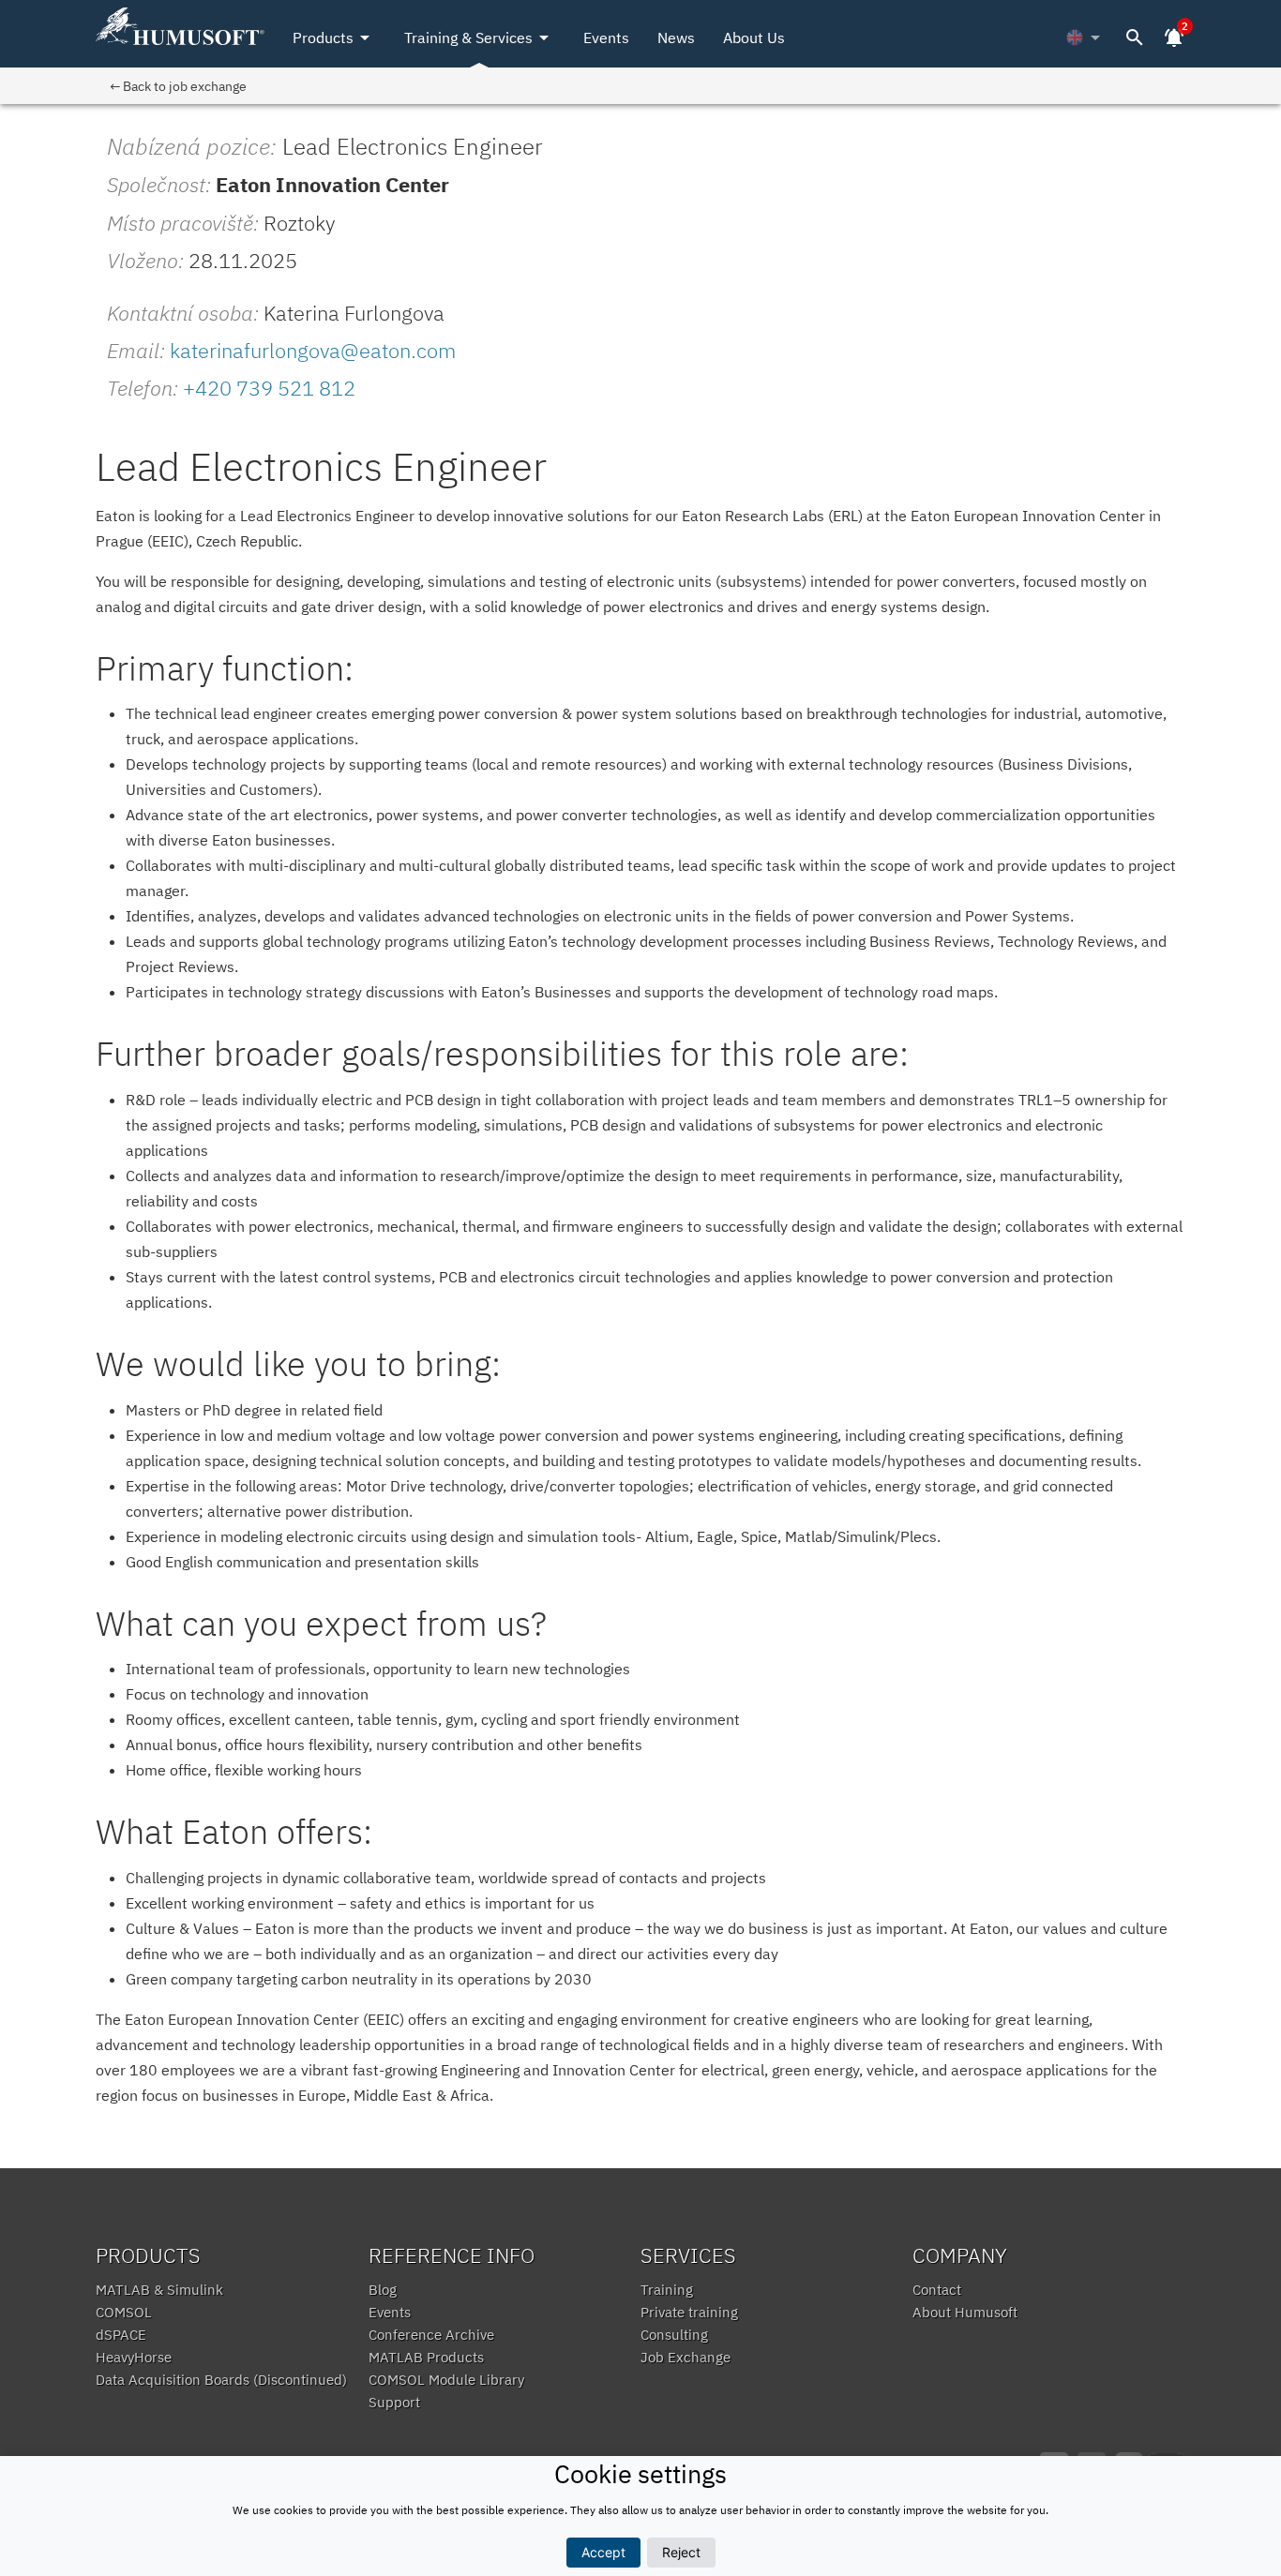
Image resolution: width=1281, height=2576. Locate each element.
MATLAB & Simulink (159, 2290)
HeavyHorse (134, 2357)
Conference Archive (431, 2335)
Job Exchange (686, 2357)
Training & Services (480, 37)
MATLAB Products (426, 2357)
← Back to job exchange (178, 86)
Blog (383, 2290)
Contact (937, 2290)
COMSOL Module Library (446, 2380)
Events (606, 37)
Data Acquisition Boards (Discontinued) (221, 2380)
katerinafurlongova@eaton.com (313, 350)
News (676, 37)
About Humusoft (965, 2312)
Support (394, 2402)
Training (667, 2290)
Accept (603, 2552)
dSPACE (121, 2335)
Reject (681, 2552)
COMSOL (124, 2312)
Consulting (674, 2335)
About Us (754, 37)
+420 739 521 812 (269, 388)
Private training (689, 2312)
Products (334, 37)
